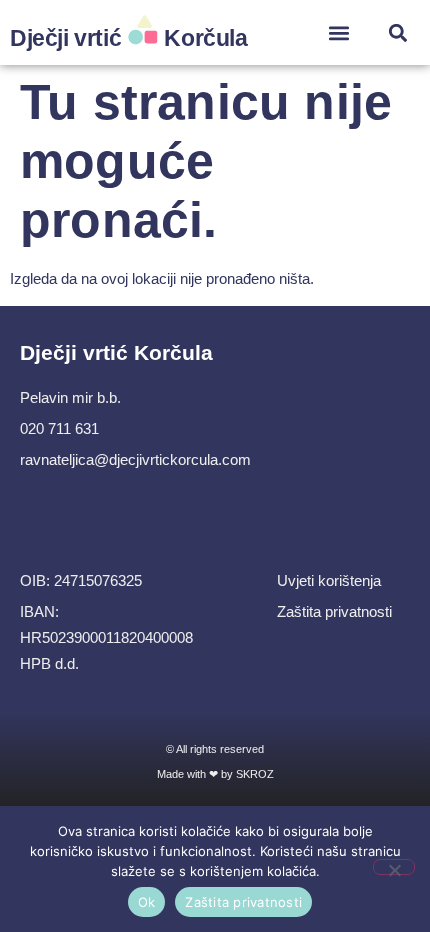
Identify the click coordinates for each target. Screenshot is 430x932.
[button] (339, 32)
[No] (394, 867)
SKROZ (255, 774)
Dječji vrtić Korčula (129, 38)
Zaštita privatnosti (243, 902)
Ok (147, 902)
